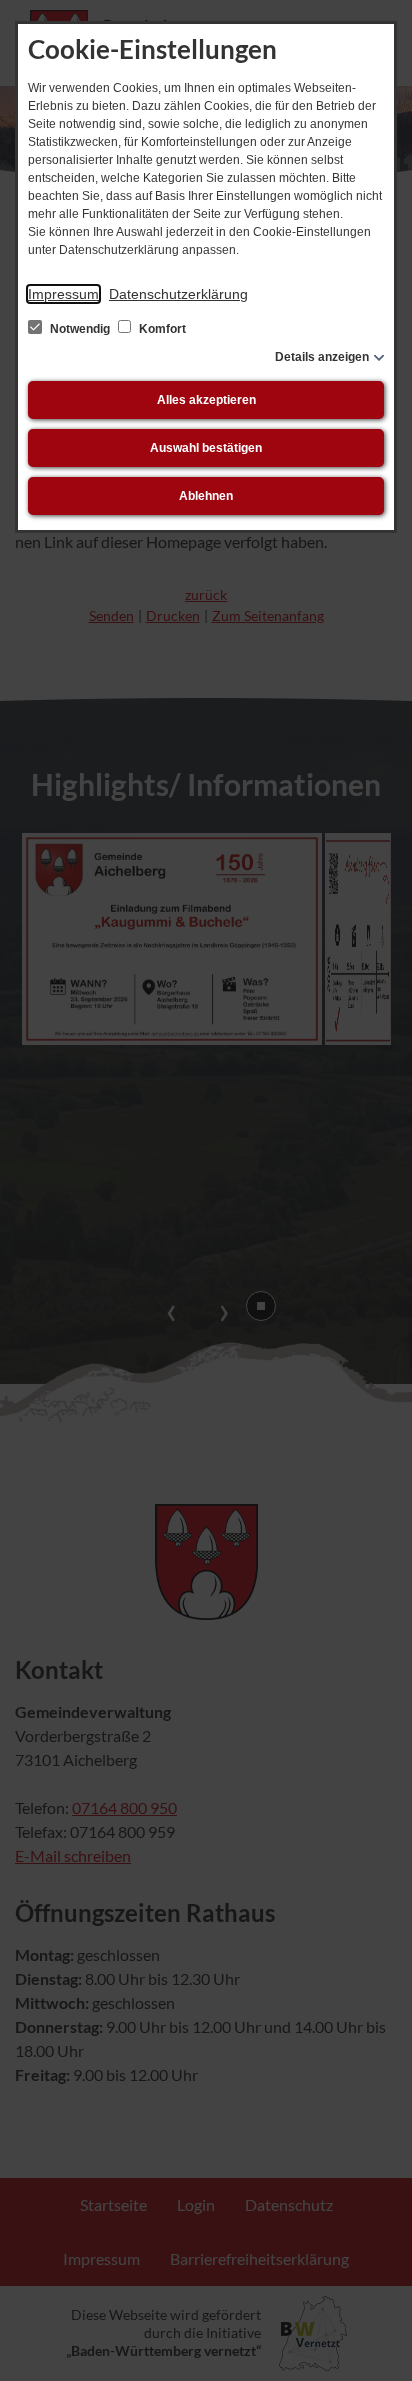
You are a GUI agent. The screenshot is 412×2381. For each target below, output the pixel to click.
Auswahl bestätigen (206, 448)
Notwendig (80, 329)
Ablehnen (206, 496)
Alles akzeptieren (206, 400)
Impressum (63, 294)
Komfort (161, 329)
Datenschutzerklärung (178, 294)
